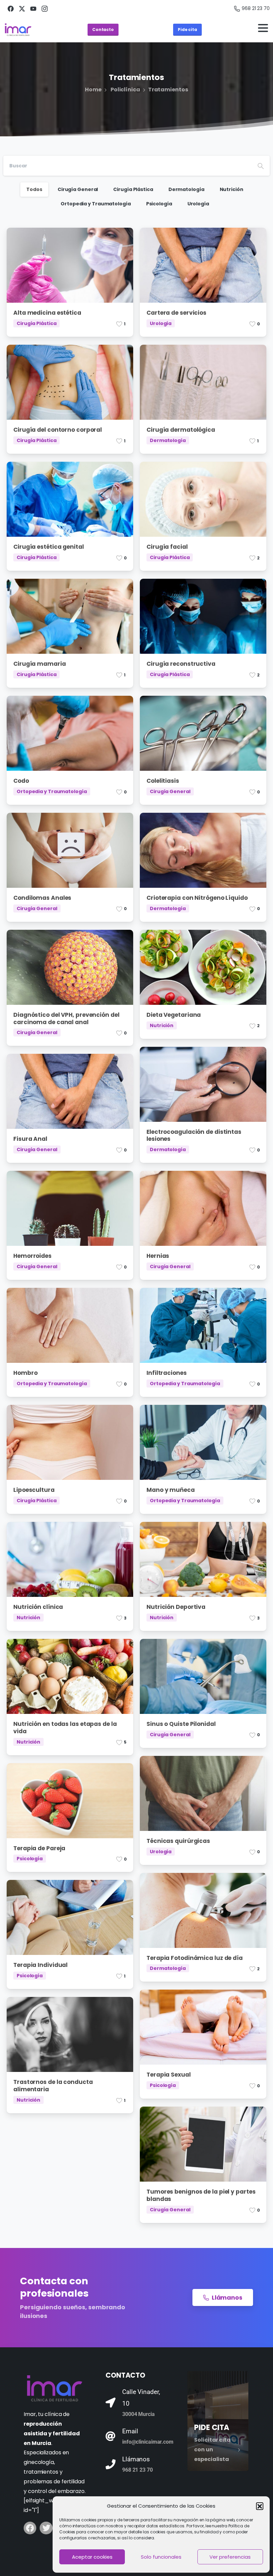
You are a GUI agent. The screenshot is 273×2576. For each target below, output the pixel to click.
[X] (22, 9)
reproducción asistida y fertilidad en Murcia (52, 2433)
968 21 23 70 (256, 8)
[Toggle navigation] (263, 30)
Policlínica (125, 90)
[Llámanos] (111, 2464)
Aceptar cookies (92, 2557)
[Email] (111, 2436)
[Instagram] (45, 9)
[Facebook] (11, 9)
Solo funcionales (161, 2557)
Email (130, 2431)
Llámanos (136, 2459)
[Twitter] (46, 2528)
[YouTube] (33, 9)
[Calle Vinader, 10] (111, 2403)
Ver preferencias (230, 2557)
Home (93, 90)
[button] (260, 2506)
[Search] (261, 166)
